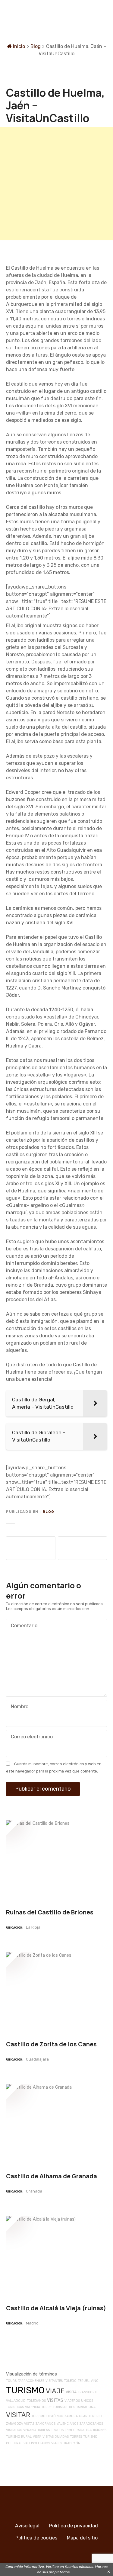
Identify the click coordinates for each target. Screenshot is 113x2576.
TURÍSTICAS (15, 2407)
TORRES (76, 2437)
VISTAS (29, 2424)
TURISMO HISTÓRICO (47, 2416)
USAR (83, 2416)
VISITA (71, 2392)
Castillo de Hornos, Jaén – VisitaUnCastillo (31, 1548)
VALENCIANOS (67, 2424)
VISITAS (55, 2400)
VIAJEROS (72, 2401)
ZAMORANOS (46, 2424)
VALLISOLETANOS (37, 2443)
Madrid (32, 2323)
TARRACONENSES (31, 2381)
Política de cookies (36, 2538)
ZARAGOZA (14, 2424)
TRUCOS (57, 2430)
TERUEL (84, 2381)
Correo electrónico (30, 1737)
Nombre (18, 1707)
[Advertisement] (56, 184)
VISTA (37, 2437)
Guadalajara (37, 2059)
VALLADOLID (16, 2401)
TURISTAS (60, 2407)
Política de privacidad (74, 2526)
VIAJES (57, 2443)
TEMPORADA (75, 2430)
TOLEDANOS (36, 2401)
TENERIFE (96, 2416)
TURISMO (25, 2390)
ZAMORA (71, 2416)
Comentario (22, 1626)
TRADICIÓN (72, 2443)
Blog (36, 46)
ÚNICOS (87, 2401)
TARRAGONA (86, 2407)
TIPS (72, 2407)
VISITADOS (14, 2430)
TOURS (11, 2381)
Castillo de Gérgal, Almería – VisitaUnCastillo (83, 1548)
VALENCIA (33, 2407)
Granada (34, 2191)
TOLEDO (70, 2381)
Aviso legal (27, 2526)
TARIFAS (44, 2430)
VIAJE (55, 2391)
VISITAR (18, 2415)
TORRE (46, 2407)
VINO (95, 2381)
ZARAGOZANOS (91, 2424)
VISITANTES (54, 2381)
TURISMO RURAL (19, 2437)
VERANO (30, 2430)
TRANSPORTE (88, 2392)
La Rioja (33, 1927)
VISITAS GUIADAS (56, 2437)
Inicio (18, 46)
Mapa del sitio (82, 2538)
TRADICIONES (96, 2430)
